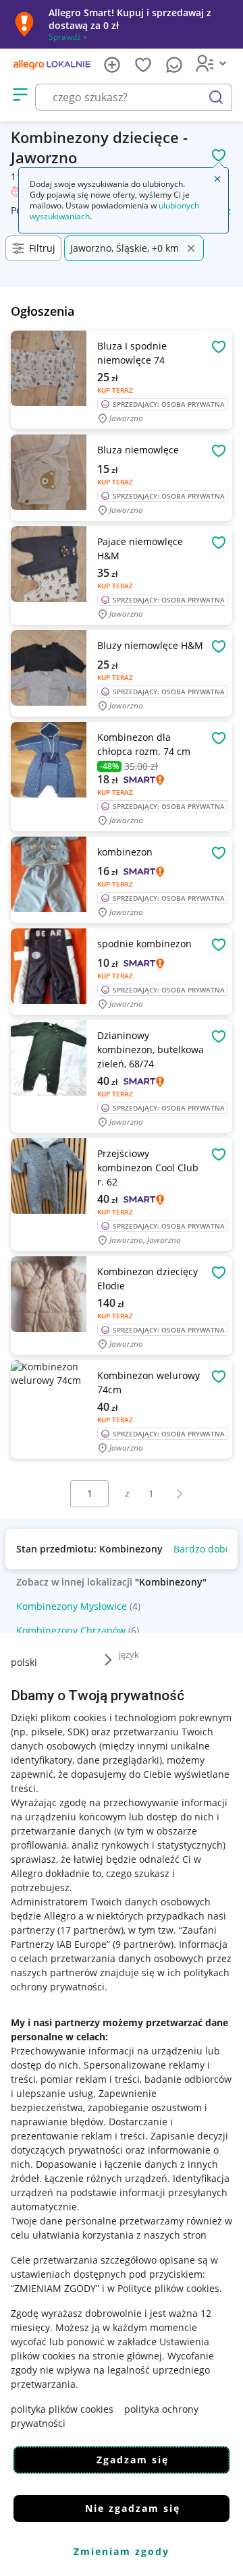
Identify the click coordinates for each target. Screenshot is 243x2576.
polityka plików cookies (62, 2409)
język (129, 1654)
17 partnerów (90, 1930)
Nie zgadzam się (133, 2508)
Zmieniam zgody (122, 2551)
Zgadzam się (133, 2460)
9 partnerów (143, 1944)
